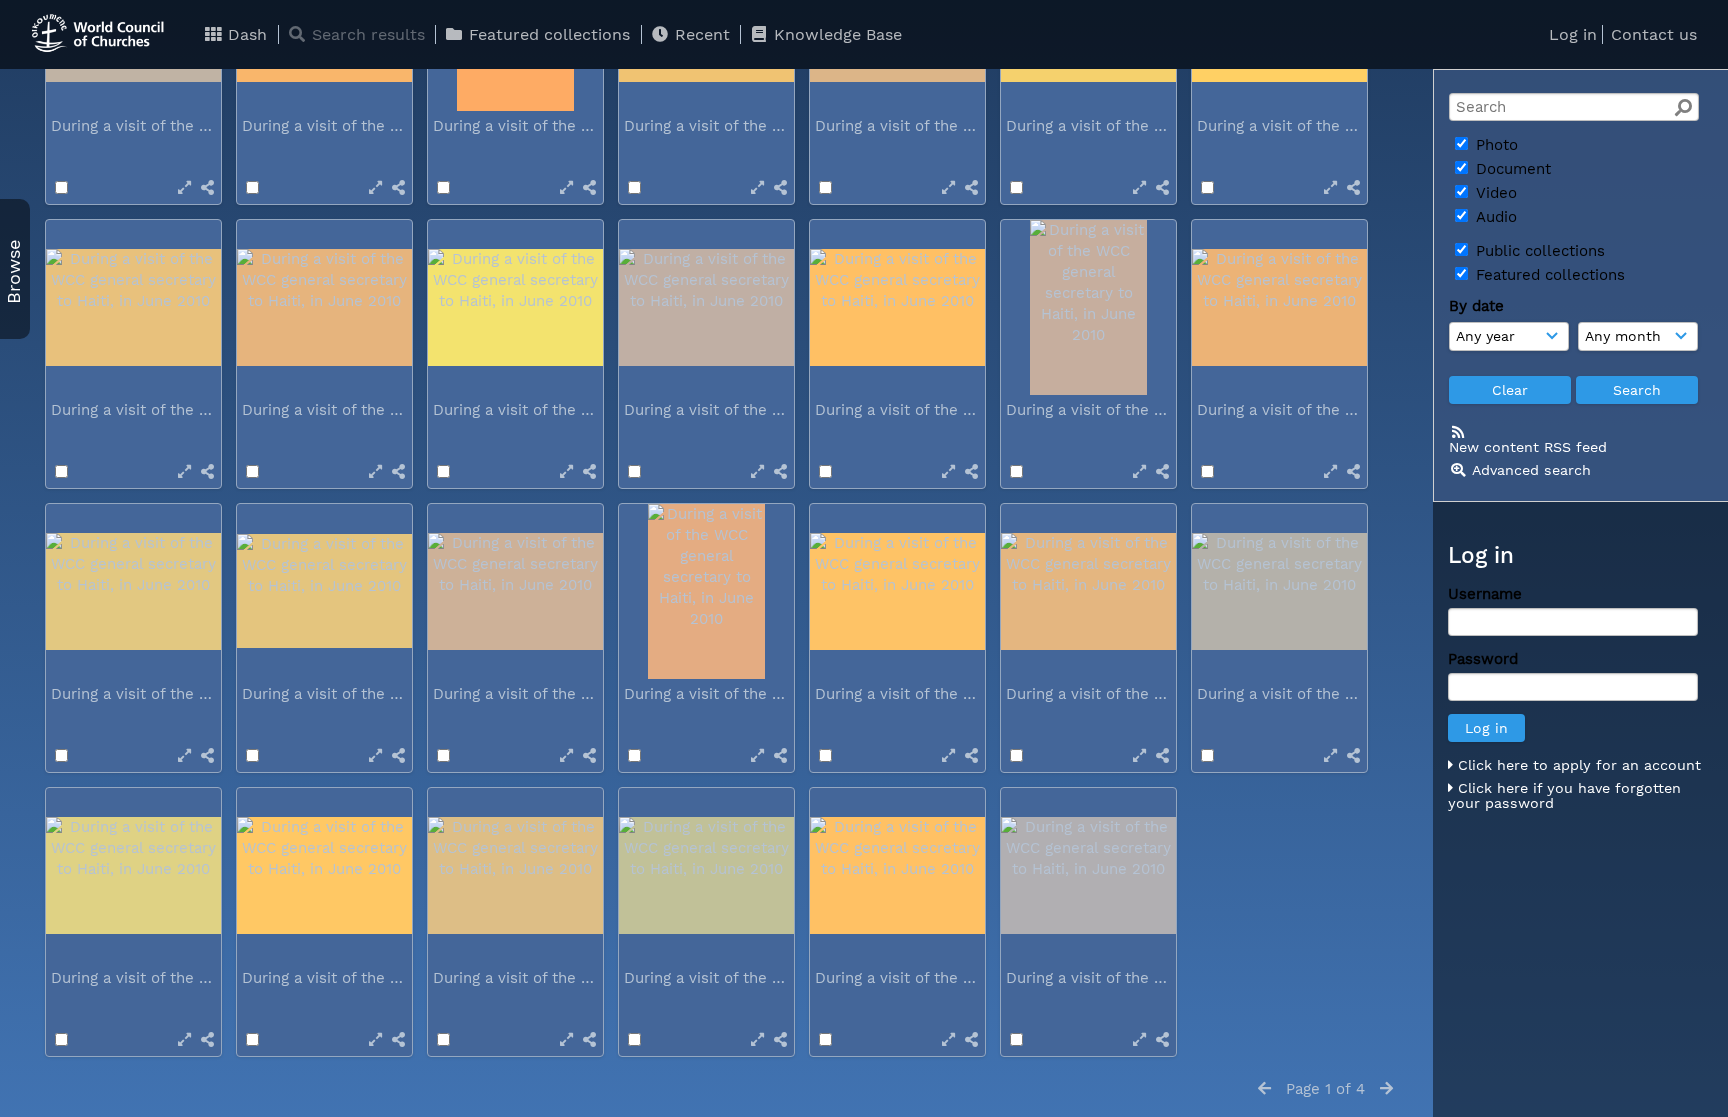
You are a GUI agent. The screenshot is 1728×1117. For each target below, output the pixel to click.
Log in (1573, 34)
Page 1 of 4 (1325, 1089)
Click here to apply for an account (1577, 765)
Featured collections (547, 34)
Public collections (1538, 251)
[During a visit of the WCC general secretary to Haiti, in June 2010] (133, 307)
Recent (700, 34)
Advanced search (1531, 470)
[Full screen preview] (184, 187)
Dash (245, 34)
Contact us (1654, 34)
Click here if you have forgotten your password (1564, 796)
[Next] (1386, 1089)
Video (1494, 193)
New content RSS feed (1528, 447)
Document (1511, 169)
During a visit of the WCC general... (180, 126)
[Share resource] (207, 187)
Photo (1494, 145)
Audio (1494, 217)
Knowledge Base (835, 34)
